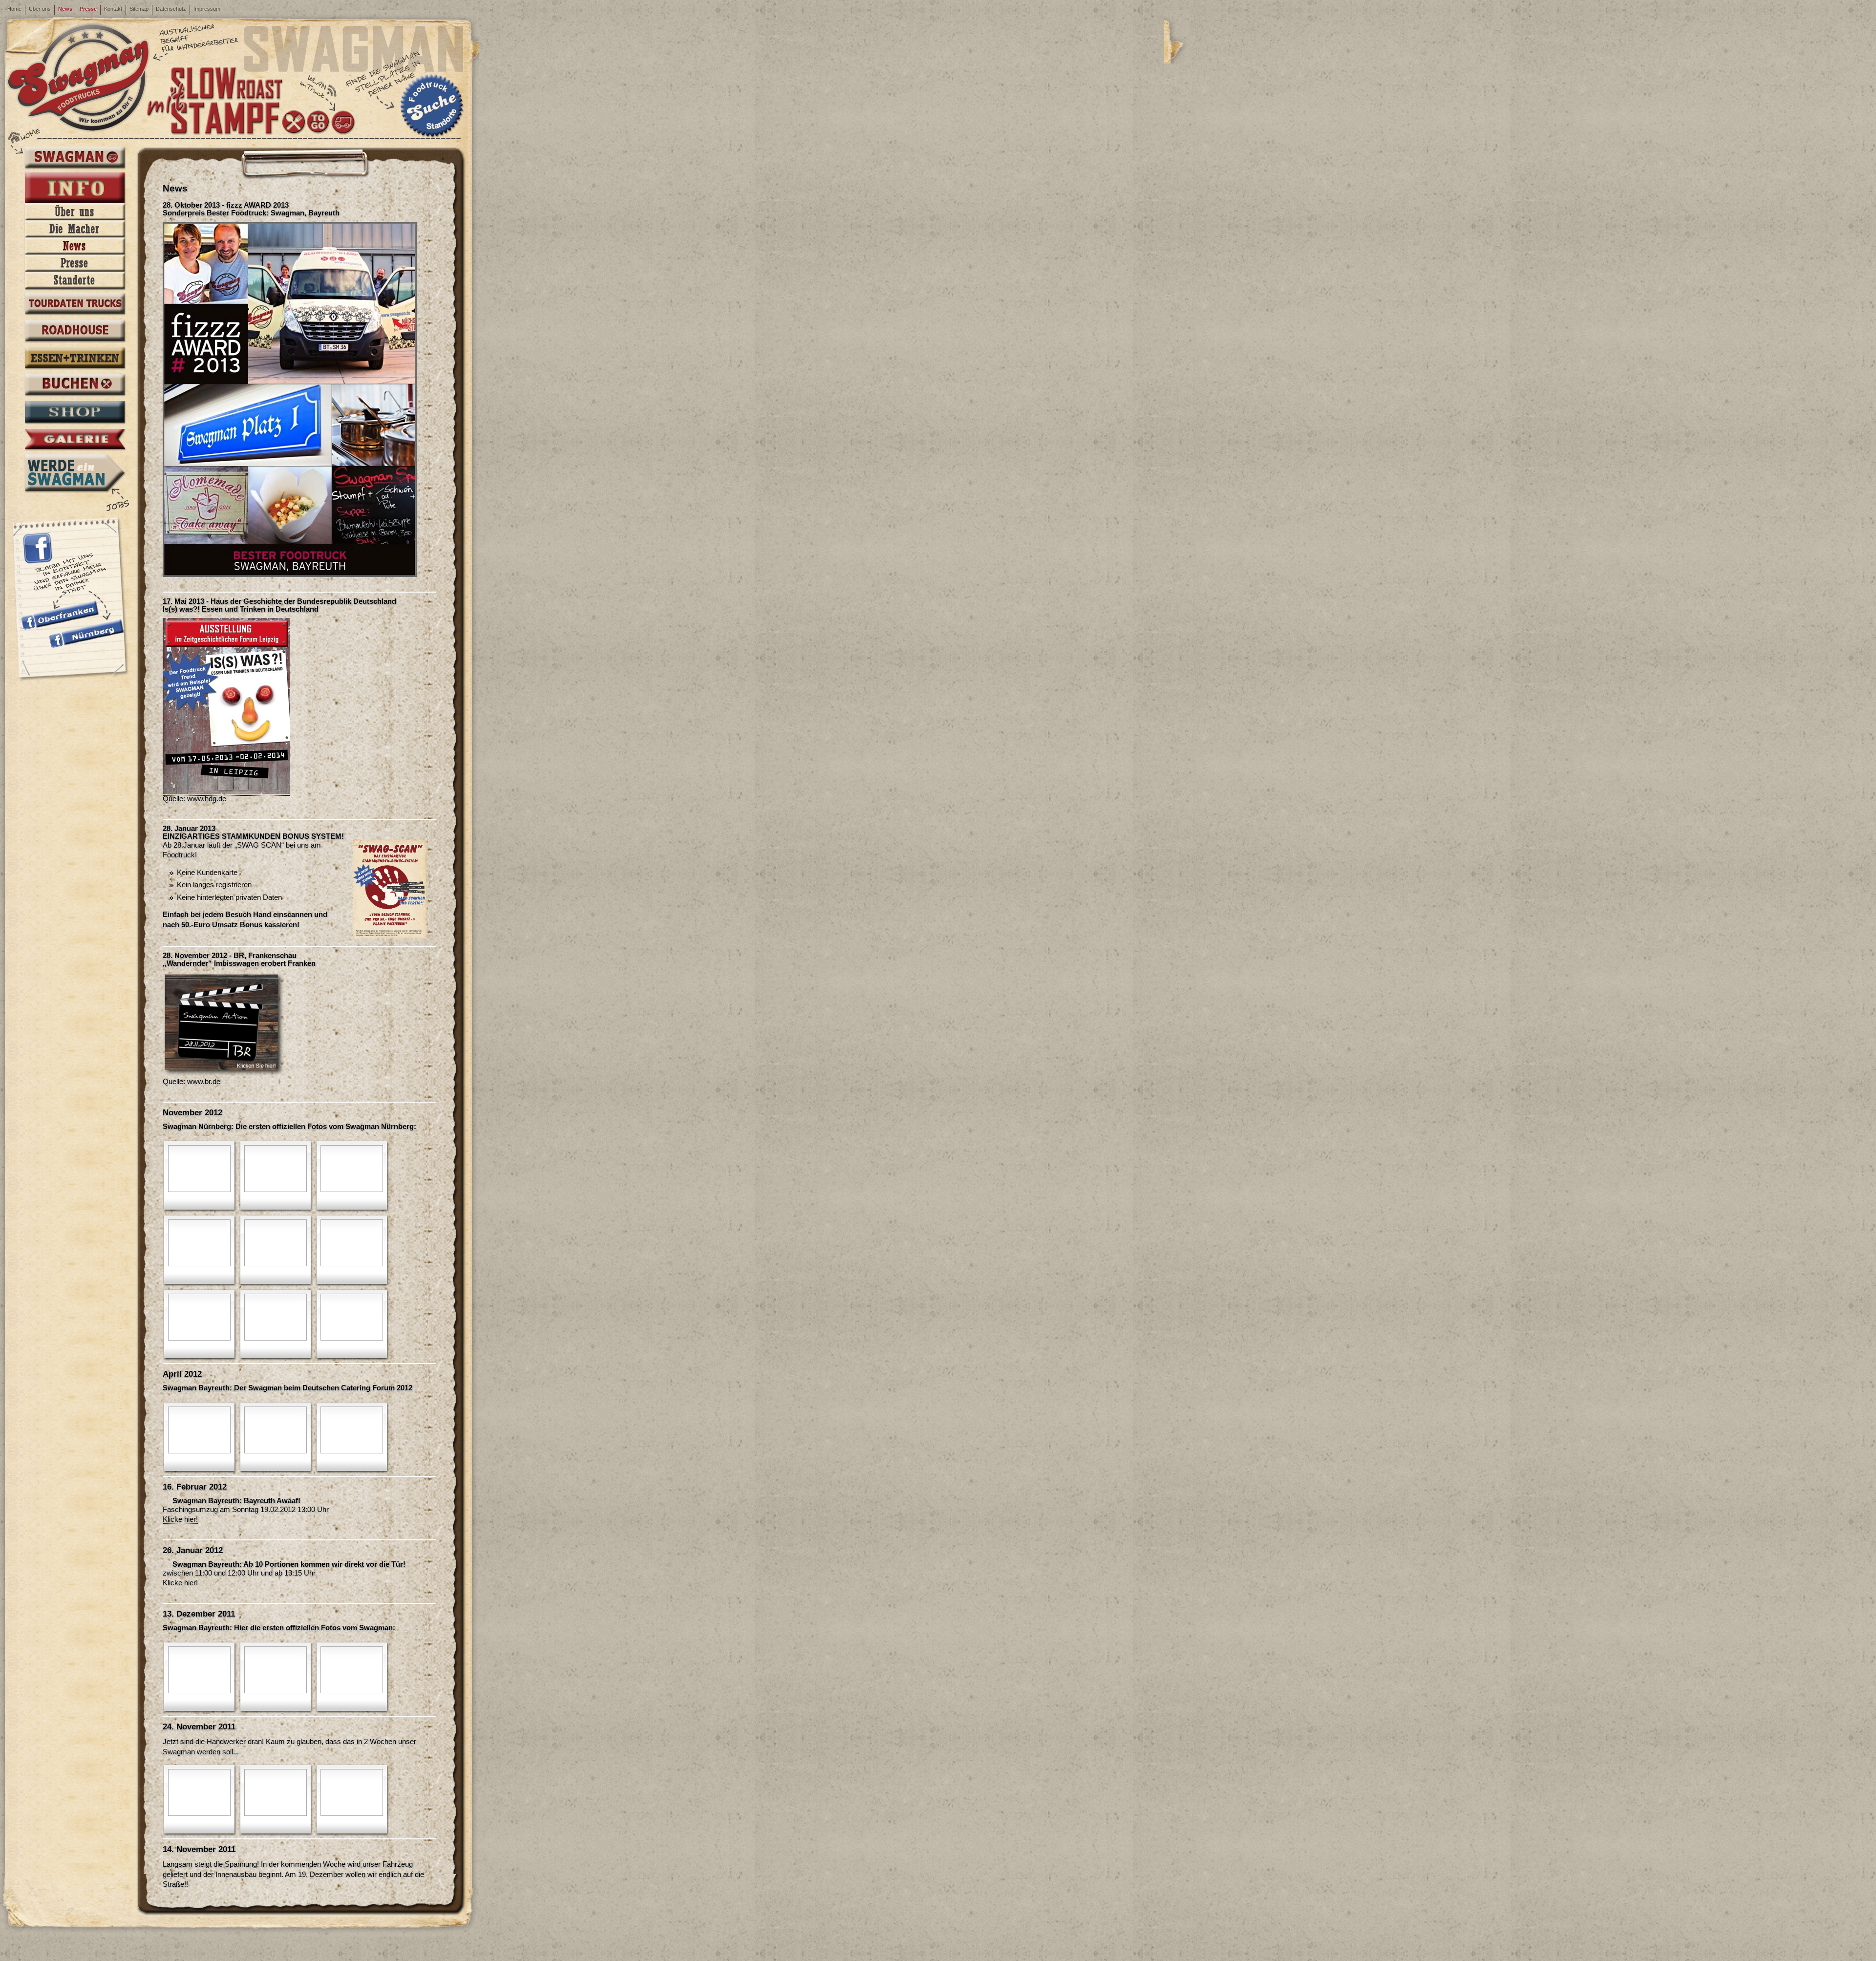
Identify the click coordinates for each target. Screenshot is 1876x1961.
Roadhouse (75, 332)
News (65, 9)
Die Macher (75, 229)
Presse (88, 9)
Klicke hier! (180, 1519)
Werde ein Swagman (75, 473)
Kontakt (113, 9)
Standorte (75, 280)
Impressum (207, 9)
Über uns (40, 9)
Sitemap (139, 9)
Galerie (75, 440)
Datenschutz (171, 9)
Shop (75, 413)
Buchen (75, 385)
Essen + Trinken (75, 359)
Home (14, 9)
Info (75, 188)
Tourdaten (75, 304)
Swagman (75, 158)
